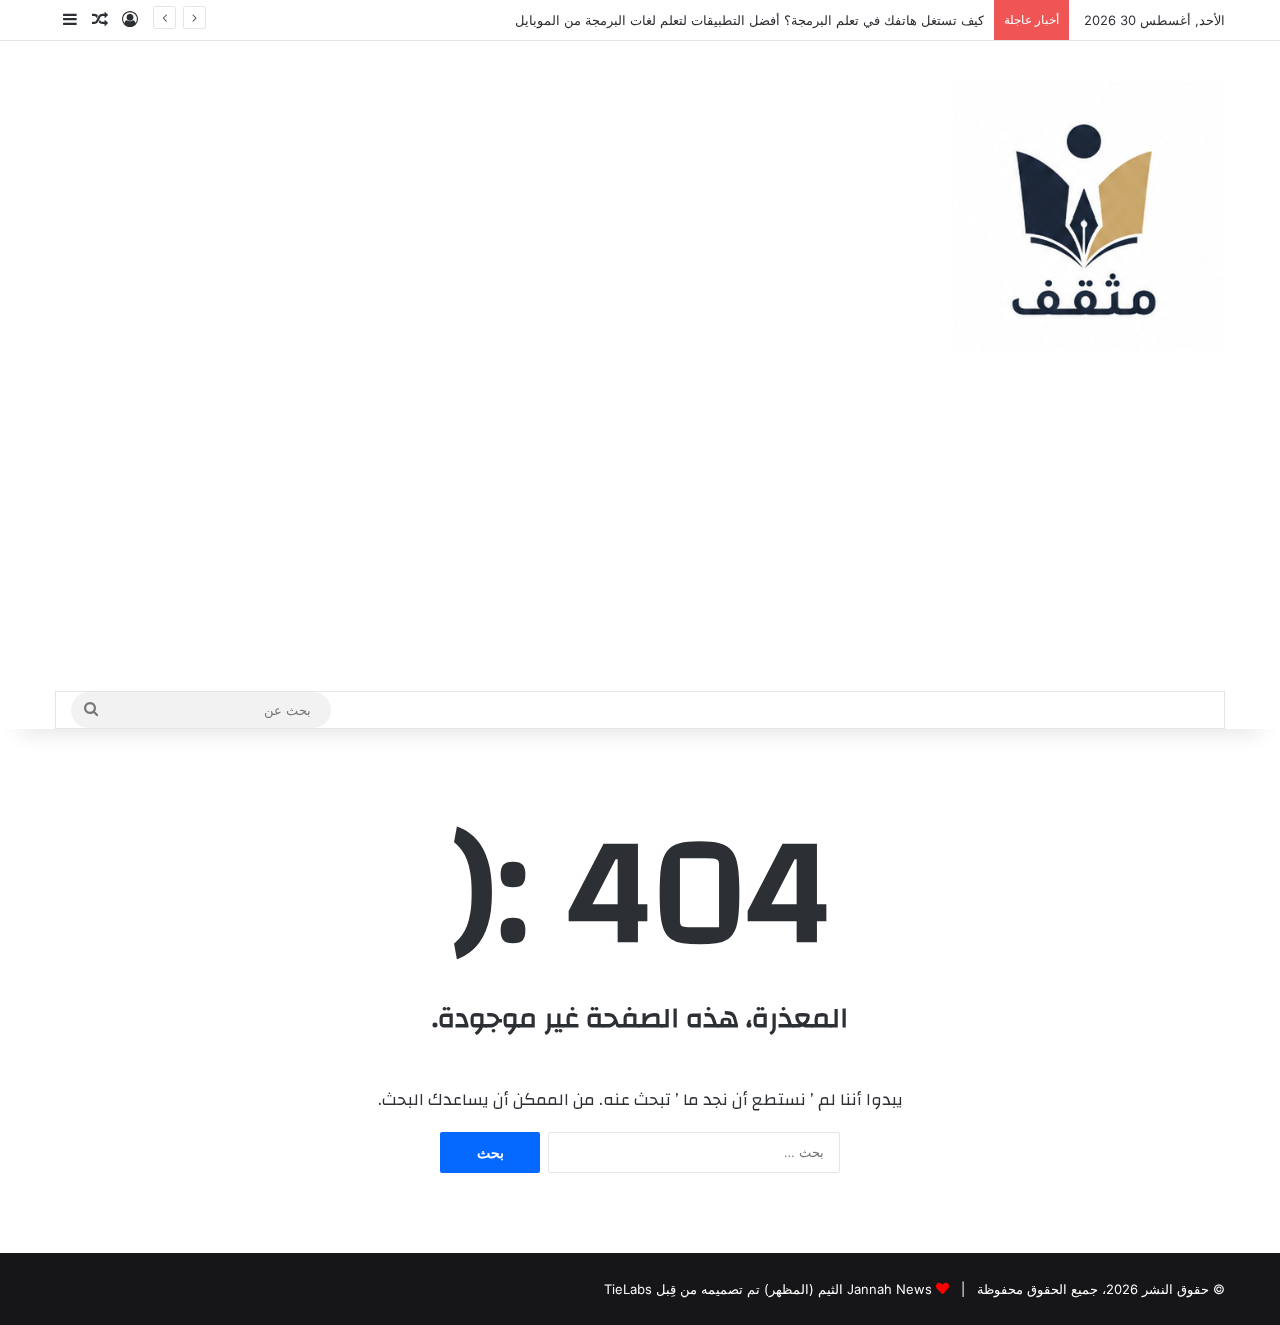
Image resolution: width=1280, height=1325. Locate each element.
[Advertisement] (640, 541)
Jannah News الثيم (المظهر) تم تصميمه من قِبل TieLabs (768, 1289)
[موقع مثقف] (1088, 216)
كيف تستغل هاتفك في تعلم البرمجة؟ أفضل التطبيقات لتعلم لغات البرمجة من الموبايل (749, 20)
